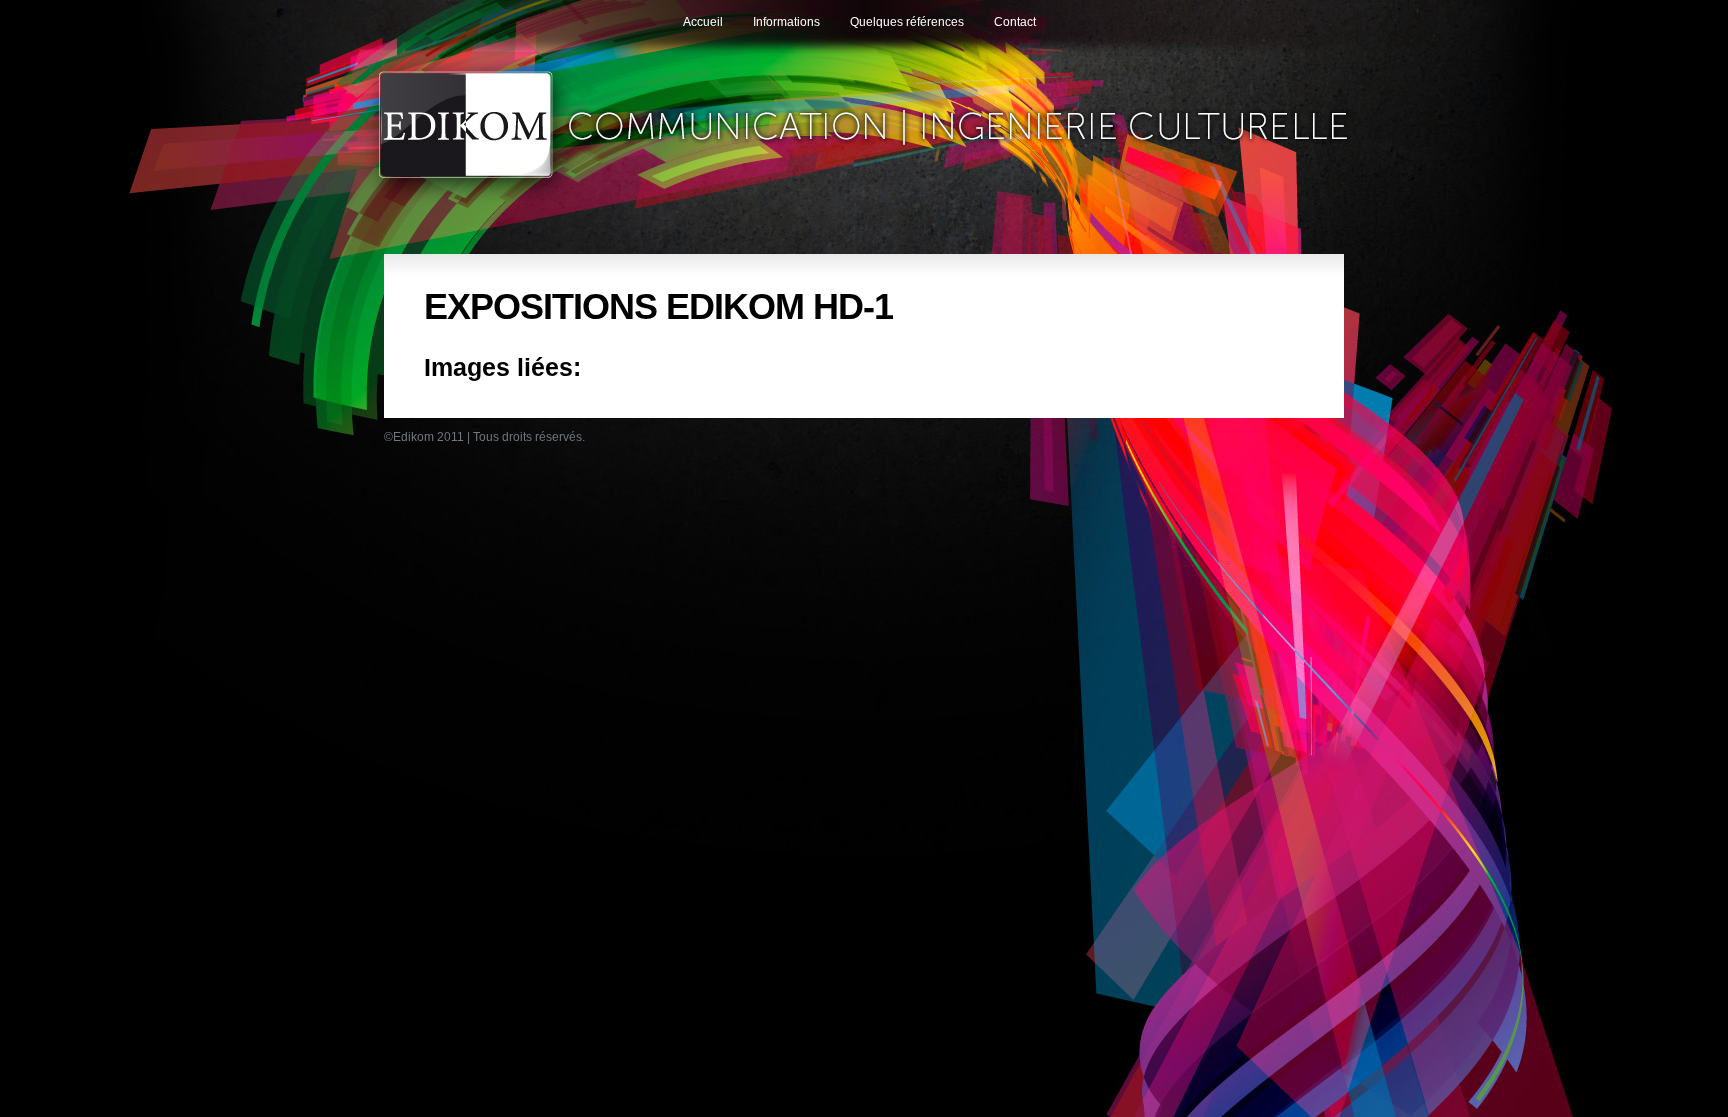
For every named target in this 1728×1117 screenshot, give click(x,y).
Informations (786, 22)
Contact (1015, 22)
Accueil (703, 22)
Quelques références (907, 22)
